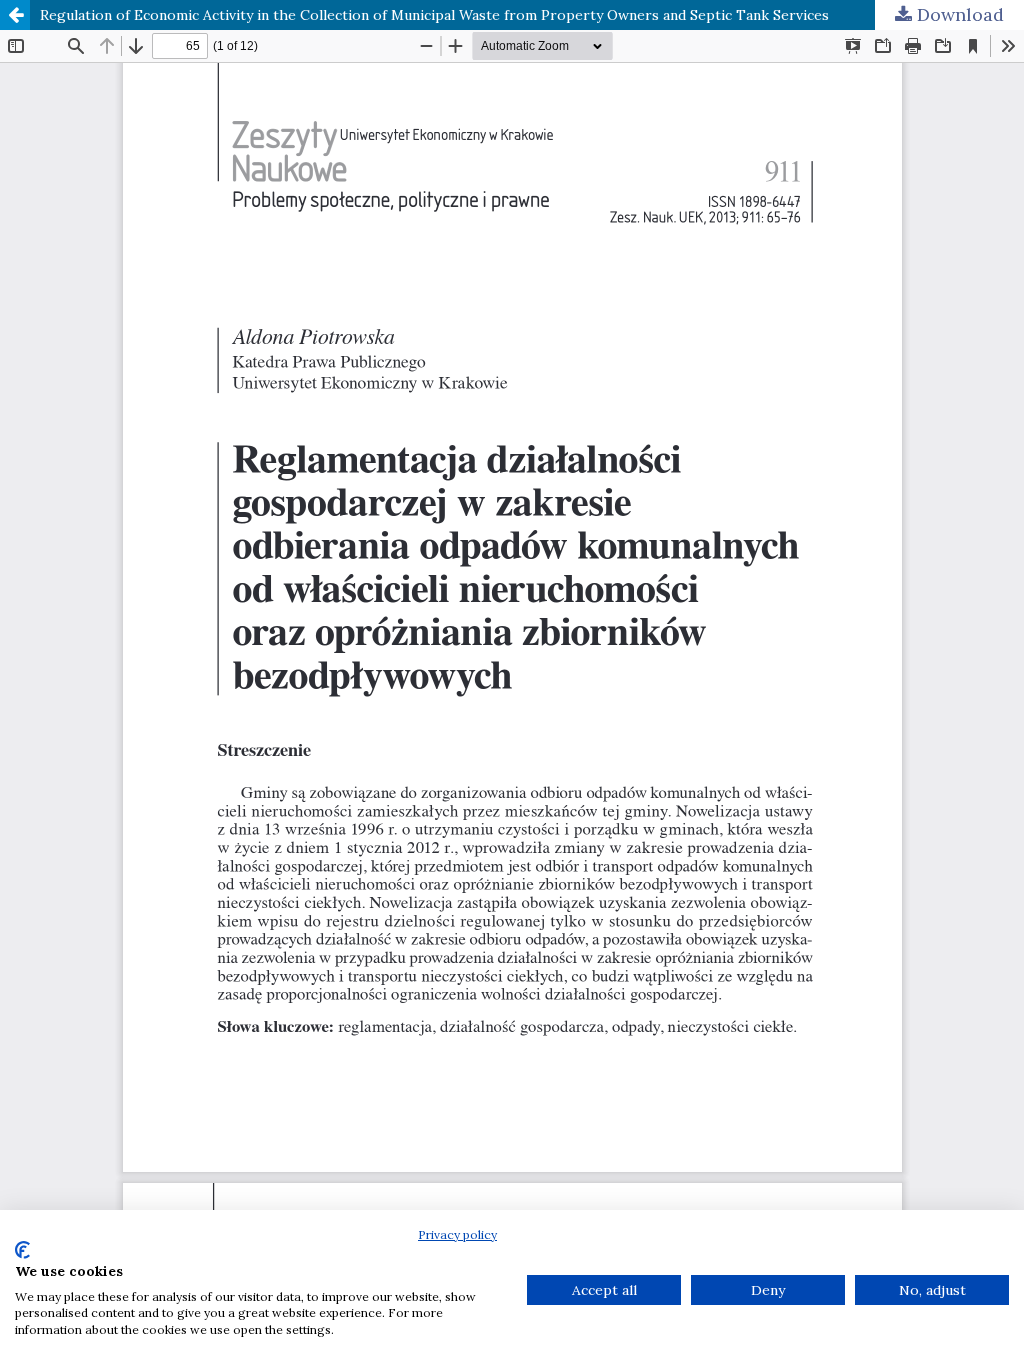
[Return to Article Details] (15, 15)
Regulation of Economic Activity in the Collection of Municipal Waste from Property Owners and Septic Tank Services (434, 15)
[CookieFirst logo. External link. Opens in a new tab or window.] (22, 1250)
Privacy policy (457, 1234)
